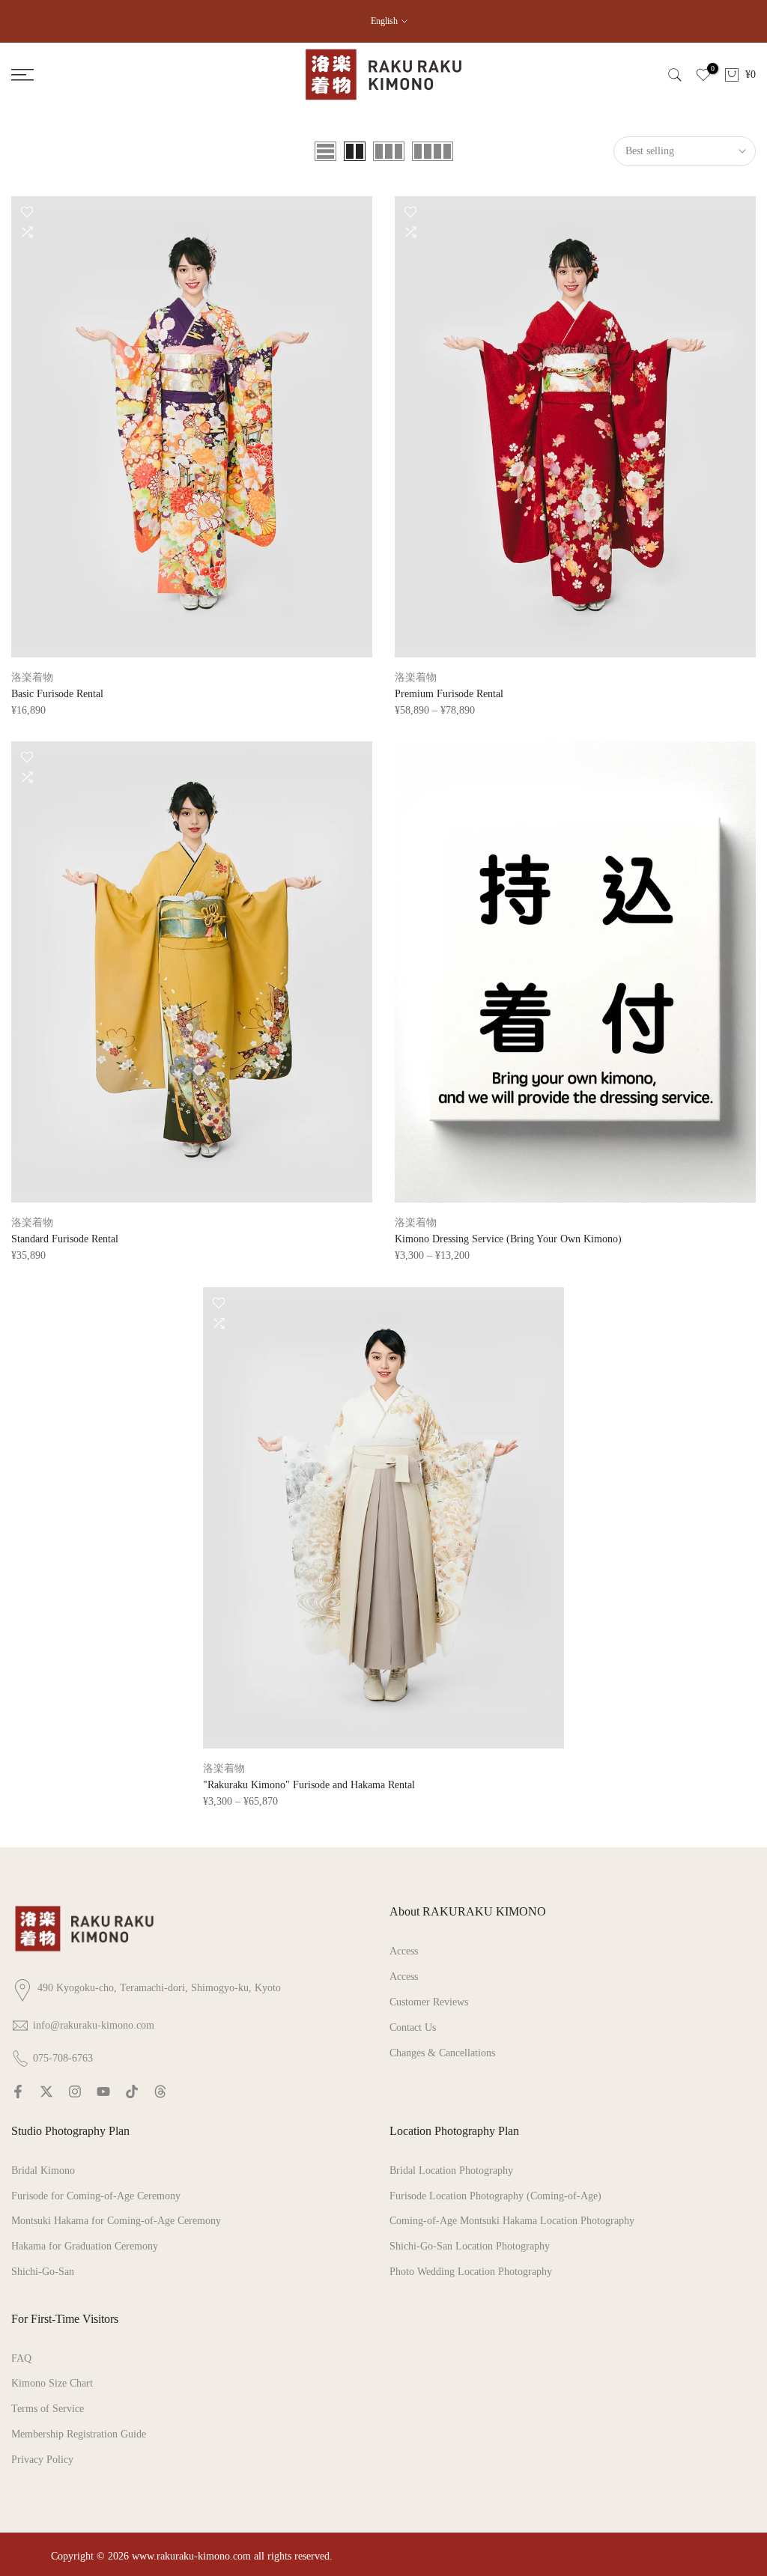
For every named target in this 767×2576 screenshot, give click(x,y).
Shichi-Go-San (43, 2272)
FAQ (21, 2358)
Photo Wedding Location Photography (471, 2272)
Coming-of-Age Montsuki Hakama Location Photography (512, 2221)
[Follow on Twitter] (46, 2092)
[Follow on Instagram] (75, 2092)
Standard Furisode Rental (65, 1239)
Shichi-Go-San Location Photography (470, 2246)
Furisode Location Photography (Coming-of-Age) (495, 2196)
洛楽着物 (32, 677)
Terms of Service (48, 2409)
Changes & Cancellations (442, 2053)
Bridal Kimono (43, 2171)
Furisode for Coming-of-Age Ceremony (96, 2196)
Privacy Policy (42, 2460)
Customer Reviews (429, 2002)
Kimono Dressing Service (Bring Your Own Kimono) (508, 1239)
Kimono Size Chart (52, 2383)
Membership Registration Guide (79, 2434)
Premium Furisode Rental (449, 694)
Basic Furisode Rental (57, 694)
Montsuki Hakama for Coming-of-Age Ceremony (116, 2221)
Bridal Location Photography (451, 2171)
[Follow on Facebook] (18, 2092)
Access (404, 1951)
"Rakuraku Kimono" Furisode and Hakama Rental (309, 1785)
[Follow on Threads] (160, 2092)
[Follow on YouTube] (103, 2092)
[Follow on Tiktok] (132, 2092)
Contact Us (413, 2027)
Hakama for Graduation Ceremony (85, 2246)
